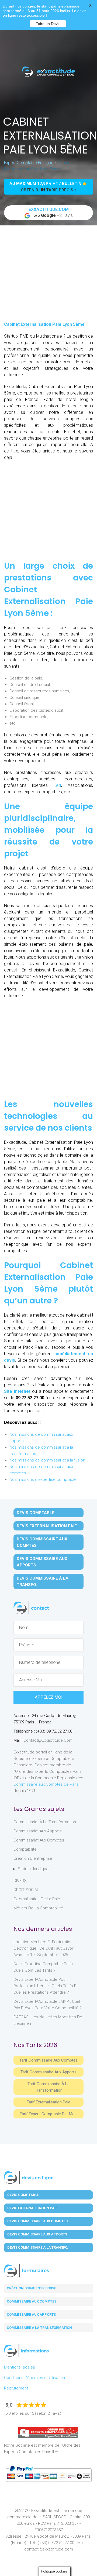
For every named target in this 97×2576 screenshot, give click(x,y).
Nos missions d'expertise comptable (43, 1479)
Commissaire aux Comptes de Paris (46, 1784)
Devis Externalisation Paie (47, 1526)
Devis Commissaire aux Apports (42, 1562)
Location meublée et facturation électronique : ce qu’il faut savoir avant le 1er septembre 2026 (44, 1948)
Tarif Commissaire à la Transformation (48, 2087)
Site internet (17, 1391)
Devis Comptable (36, 1513)
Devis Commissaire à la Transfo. (43, 1581)
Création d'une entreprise (31, 2288)
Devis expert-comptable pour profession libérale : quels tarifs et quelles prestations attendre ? (46, 1986)
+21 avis (51, 212)
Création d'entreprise (33, 1858)
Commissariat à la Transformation (45, 1822)
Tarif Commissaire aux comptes (48, 2060)
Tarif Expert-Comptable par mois (49, 2114)
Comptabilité (25, 1849)
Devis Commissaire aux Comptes (42, 1542)
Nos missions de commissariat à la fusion (47, 1460)
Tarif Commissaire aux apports (48, 2072)
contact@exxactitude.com (48, 1740)
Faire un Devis (48, 24)
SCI (58, 785)
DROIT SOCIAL (26, 1890)
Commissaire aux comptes (32, 2301)
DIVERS (20, 1881)
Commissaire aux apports (31, 2314)
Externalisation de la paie (37, 1899)
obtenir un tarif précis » (49, 190)
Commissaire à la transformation (39, 2328)
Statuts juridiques (34, 1869)
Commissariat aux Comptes (39, 1840)
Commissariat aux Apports (38, 1831)
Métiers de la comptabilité (38, 1908)
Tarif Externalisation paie (48, 2102)
